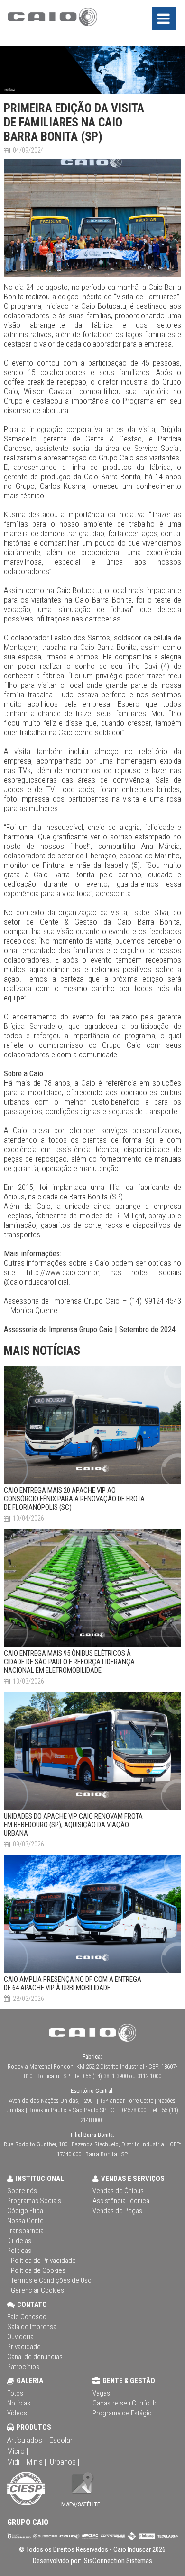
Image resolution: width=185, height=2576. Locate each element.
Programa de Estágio (122, 2413)
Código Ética (25, 2211)
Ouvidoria (20, 2337)
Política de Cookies (38, 2270)
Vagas (101, 2393)
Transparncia (25, 2231)
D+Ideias (19, 2241)
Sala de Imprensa (32, 2327)
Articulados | (26, 2440)
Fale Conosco (27, 2317)
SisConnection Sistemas (117, 2561)
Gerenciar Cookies (37, 2290)
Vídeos (17, 2413)
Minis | (36, 2462)
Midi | (15, 2462)
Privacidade (24, 2347)
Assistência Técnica (121, 2201)
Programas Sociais (34, 2201)
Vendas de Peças (117, 2211)
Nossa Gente (25, 2221)
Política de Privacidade (43, 2261)
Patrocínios (23, 2367)
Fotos (15, 2393)
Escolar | (63, 2440)
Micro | (18, 2451)
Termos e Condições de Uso (51, 2280)
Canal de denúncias (35, 2357)
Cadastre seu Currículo (125, 2403)
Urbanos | (65, 2462)
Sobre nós (22, 2191)
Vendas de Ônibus (118, 2191)
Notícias (19, 2403)
